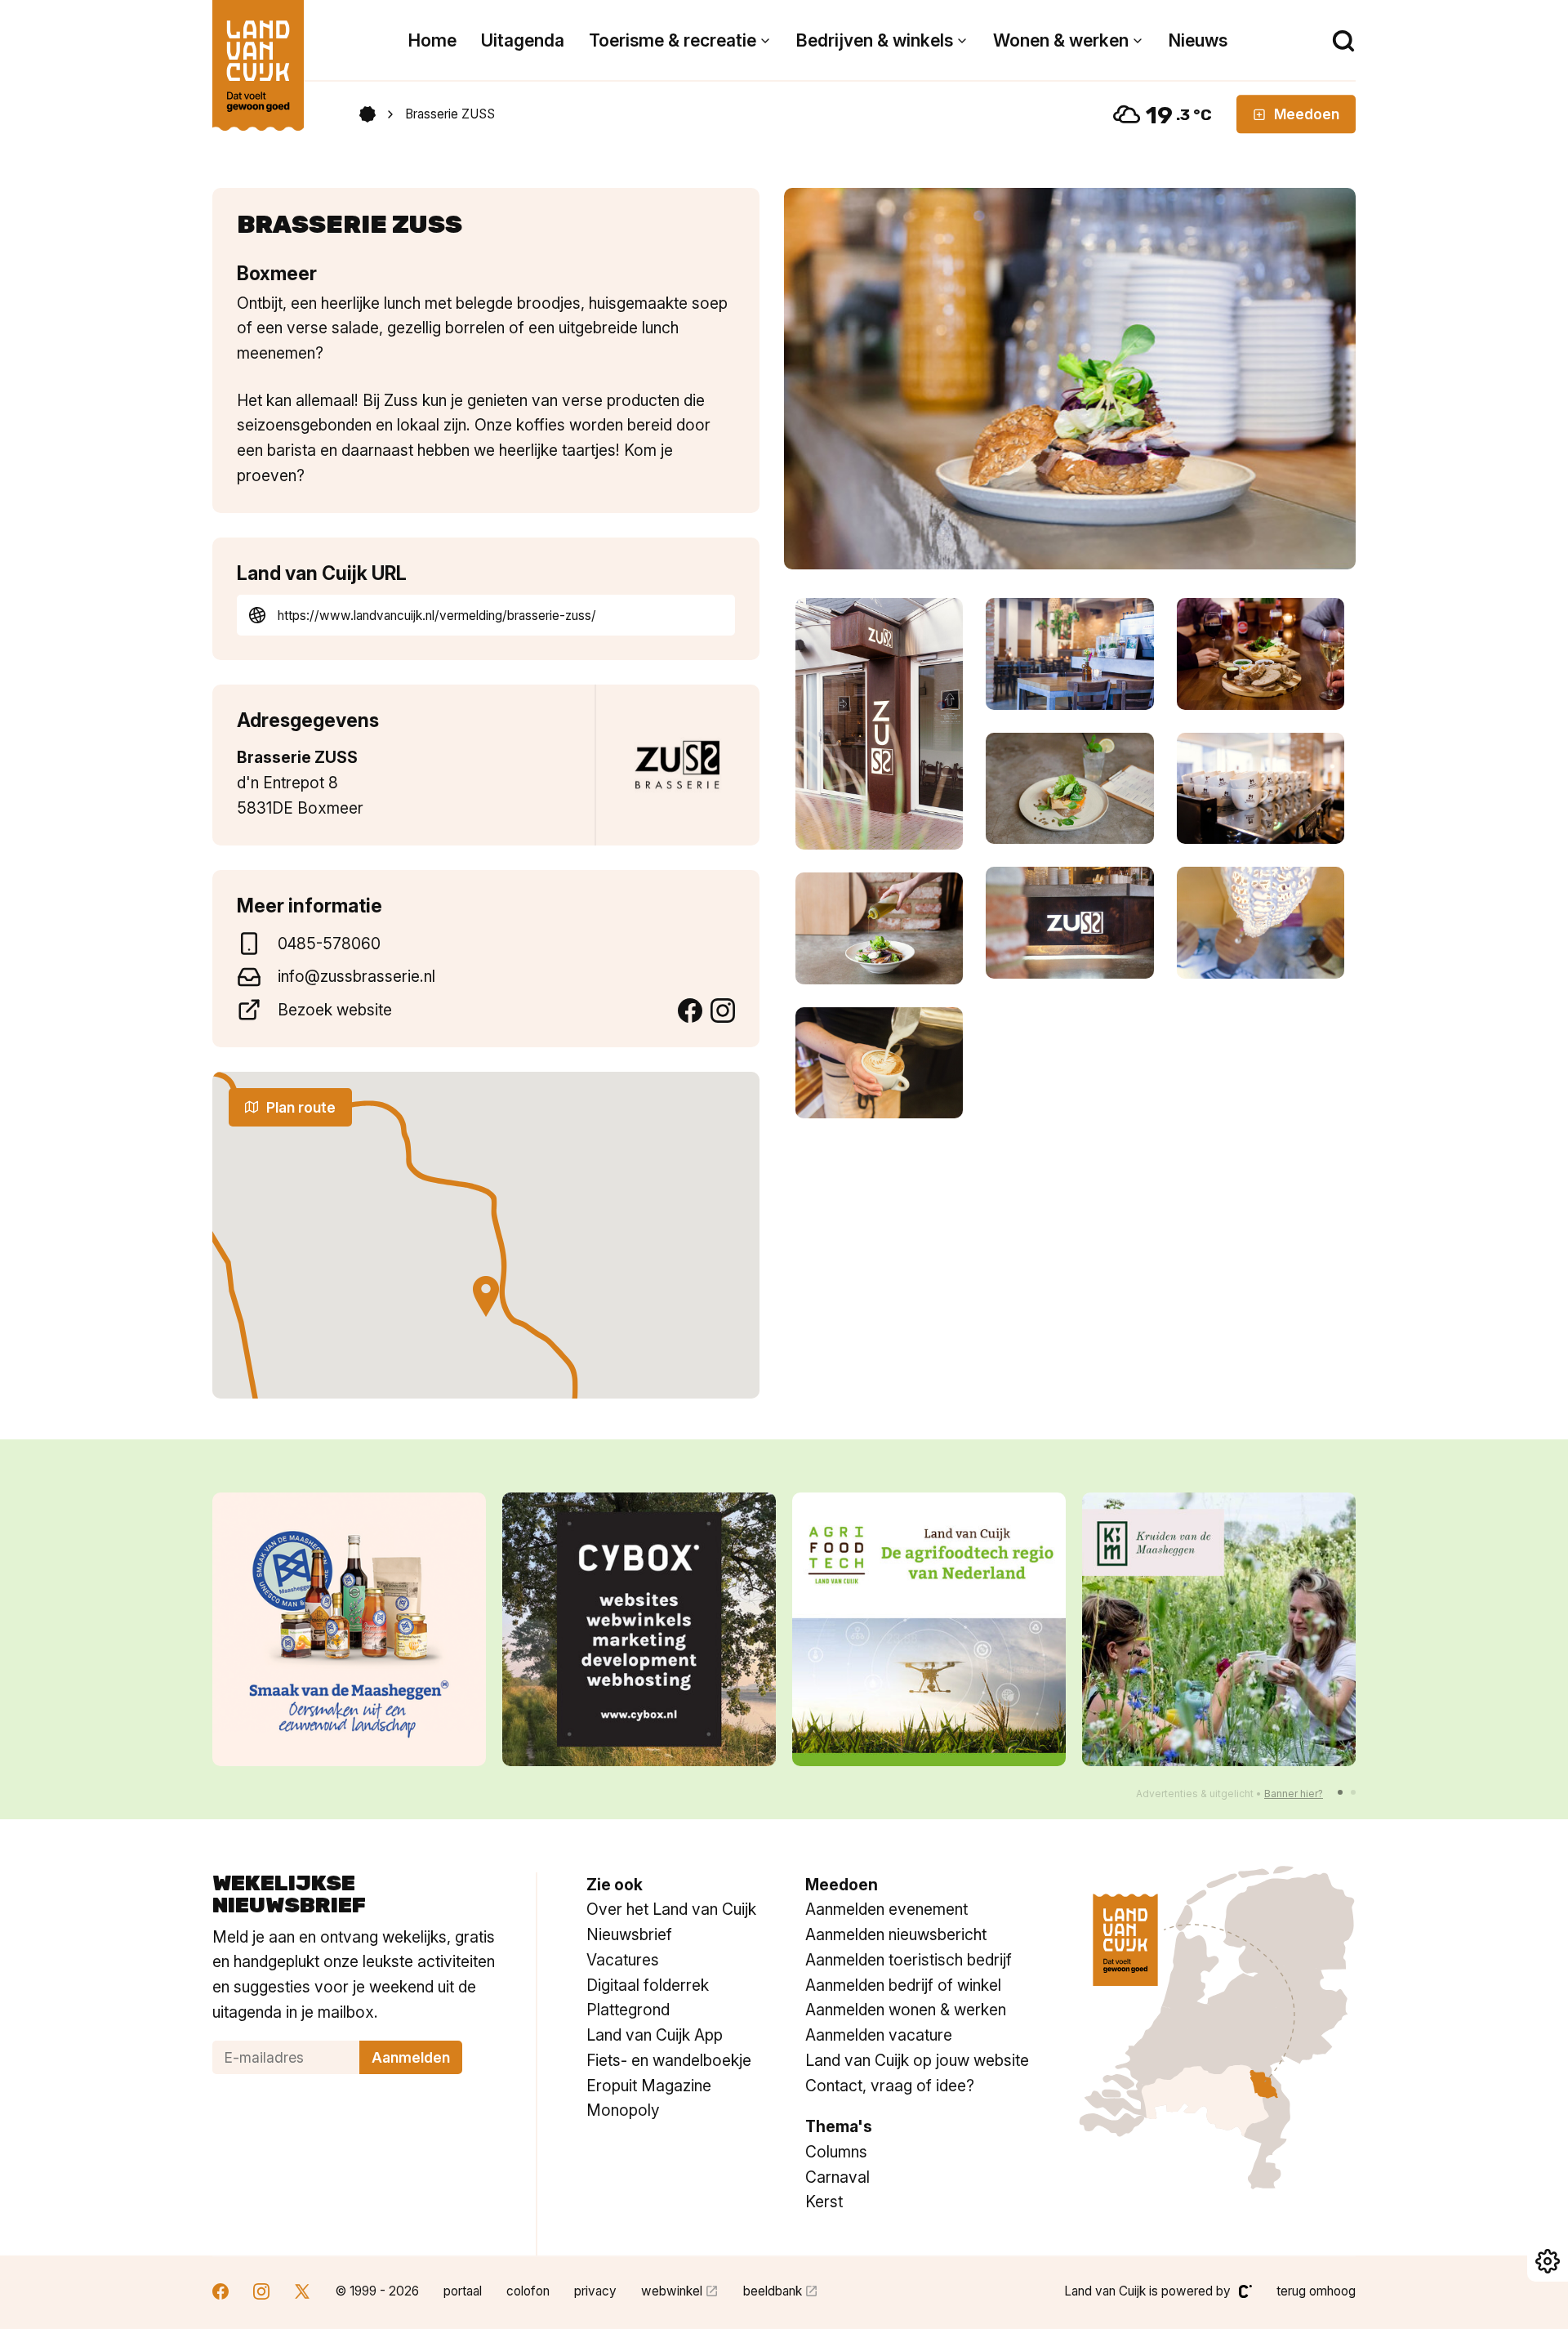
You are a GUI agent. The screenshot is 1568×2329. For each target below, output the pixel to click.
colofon (528, 2291)
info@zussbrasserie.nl (356, 976)
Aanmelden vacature (879, 2035)
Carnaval (837, 2177)
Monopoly (623, 2110)
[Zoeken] (1343, 41)
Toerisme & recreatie (673, 40)
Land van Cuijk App (655, 2035)
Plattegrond (628, 2010)
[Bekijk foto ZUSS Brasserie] (1070, 379)
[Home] (258, 57)
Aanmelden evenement (886, 1909)
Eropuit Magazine (649, 2086)
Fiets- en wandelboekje (669, 2060)
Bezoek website (335, 1010)
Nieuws (1198, 40)
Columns (836, 2152)
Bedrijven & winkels (875, 40)
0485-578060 (329, 944)
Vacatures (623, 1960)
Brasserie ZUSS (450, 114)
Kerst (824, 2202)
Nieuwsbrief (629, 1934)
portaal (463, 2291)
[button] (1340, 1792)
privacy (595, 2291)
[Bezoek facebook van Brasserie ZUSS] (690, 1011)
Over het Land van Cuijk (671, 1909)
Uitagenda (523, 40)
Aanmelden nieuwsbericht (896, 1934)
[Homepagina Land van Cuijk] (367, 114)
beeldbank (773, 2291)
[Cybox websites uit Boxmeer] (349, 1629)
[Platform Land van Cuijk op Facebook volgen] (220, 2293)
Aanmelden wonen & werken (906, 2010)
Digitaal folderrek (648, 1985)
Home (432, 40)
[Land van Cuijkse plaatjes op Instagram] (261, 2293)
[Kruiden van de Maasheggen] (929, 1629)
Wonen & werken (1061, 40)
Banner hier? (1294, 1794)
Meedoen (1307, 114)
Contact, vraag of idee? (890, 2086)
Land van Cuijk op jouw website (917, 2060)
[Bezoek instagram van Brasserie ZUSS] (723, 1011)
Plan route (301, 1107)
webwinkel (672, 2291)
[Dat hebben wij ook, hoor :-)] (1219, 1629)
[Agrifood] (639, 1629)
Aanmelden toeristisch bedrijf (909, 1960)
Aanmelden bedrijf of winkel (903, 1985)
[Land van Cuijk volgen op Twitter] (302, 2293)
